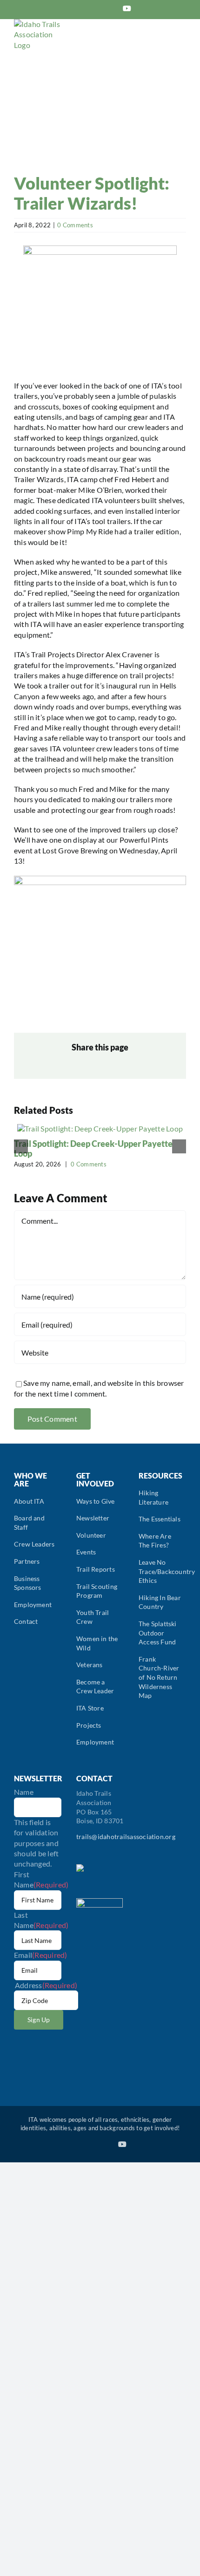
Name (24, 1792)
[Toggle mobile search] (166, 43)
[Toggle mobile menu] (182, 43)
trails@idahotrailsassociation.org (126, 1837)
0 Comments (75, 225)
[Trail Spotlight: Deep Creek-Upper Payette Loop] (100, 1128)
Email (41, 1955)
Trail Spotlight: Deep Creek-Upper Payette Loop (93, 1149)
